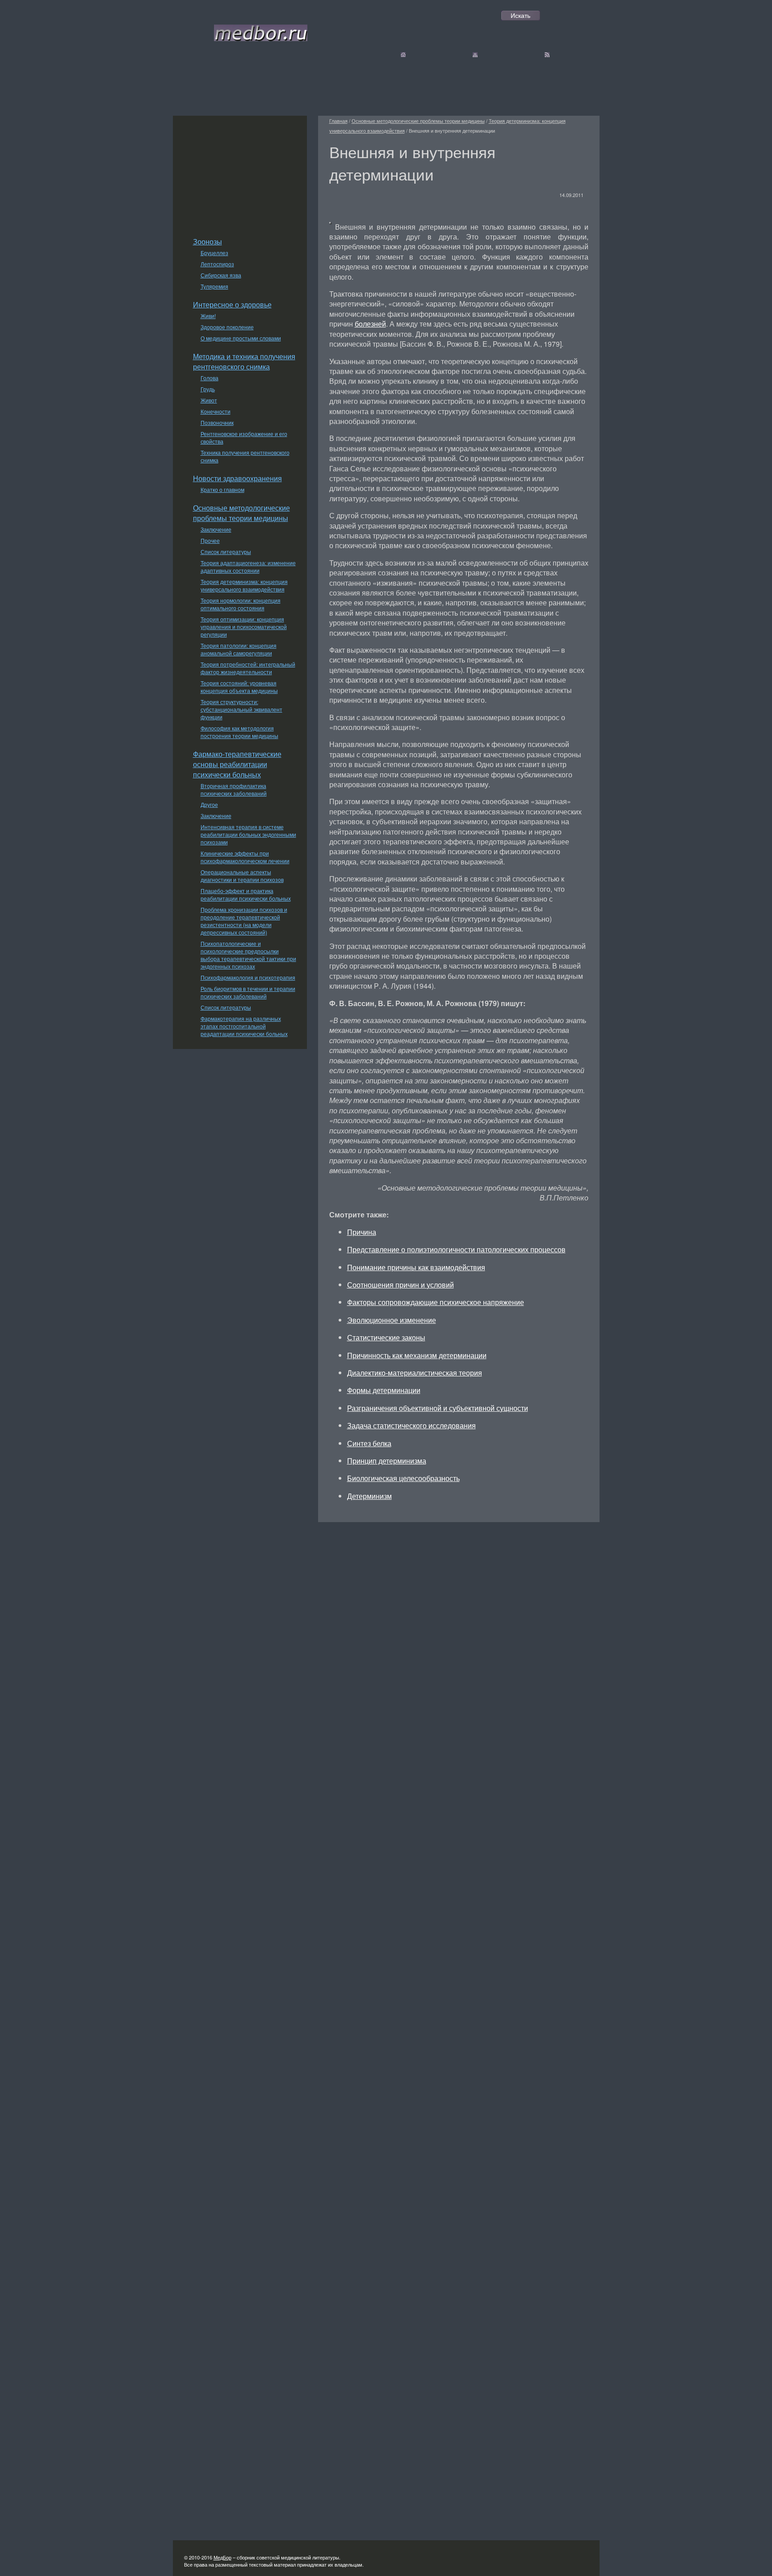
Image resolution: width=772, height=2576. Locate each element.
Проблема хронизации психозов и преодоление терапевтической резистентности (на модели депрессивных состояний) (244, 921)
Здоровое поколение (227, 327)
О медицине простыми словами (241, 338)
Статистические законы (386, 1337)
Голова (210, 378)
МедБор (222, 2557)
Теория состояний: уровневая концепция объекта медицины (239, 687)
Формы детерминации (384, 1390)
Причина (362, 1232)
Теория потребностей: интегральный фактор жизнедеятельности (248, 668)
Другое (209, 804)
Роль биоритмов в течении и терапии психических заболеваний (248, 992)
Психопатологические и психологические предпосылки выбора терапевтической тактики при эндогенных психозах (248, 955)
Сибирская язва (221, 275)
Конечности (216, 411)
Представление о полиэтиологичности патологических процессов (456, 1249)
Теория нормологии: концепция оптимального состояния (241, 604)
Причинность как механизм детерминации (417, 1355)
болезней (370, 324)
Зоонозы (208, 241)
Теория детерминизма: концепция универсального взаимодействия (244, 585)
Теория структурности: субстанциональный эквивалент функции (241, 709)
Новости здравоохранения (237, 478)
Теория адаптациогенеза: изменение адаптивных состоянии (248, 566)
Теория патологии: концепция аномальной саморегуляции (239, 649)
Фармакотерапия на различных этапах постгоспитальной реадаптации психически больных (244, 1026)
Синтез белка (369, 1443)
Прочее (210, 540)
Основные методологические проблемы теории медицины (241, 513)
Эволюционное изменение (392, 1320)
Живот (209, 400)
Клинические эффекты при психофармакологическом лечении (245, 857)
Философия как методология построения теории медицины (239, 732)
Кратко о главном (222, 489)
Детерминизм (369, 1496)
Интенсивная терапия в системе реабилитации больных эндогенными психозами (248, 834)
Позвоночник (217, 422)
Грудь (208, 389)
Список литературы (226, 552)
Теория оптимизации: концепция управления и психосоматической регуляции (244, 627)
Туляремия (214, 286)
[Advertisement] (240, 172)
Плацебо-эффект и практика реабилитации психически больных (246, 894)
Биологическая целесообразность (403, 1478)
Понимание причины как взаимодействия (416, 1267)
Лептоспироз (217, 264)
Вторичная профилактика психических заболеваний (234, 789)
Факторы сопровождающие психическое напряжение (436, 1302)
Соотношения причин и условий (401, 1285)
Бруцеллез (214, 253)
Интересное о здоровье (232, 304)
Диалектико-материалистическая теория (415, 1373)
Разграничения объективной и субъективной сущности (438, 1408)
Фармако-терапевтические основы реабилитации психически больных (237, 764)
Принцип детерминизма (387, 1461)
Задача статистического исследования (411, 1425)
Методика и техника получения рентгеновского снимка (244, 361)
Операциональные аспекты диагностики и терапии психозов (242, 876)
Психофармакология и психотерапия (248, 977)
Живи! (208, 316)
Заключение (216, 529)
